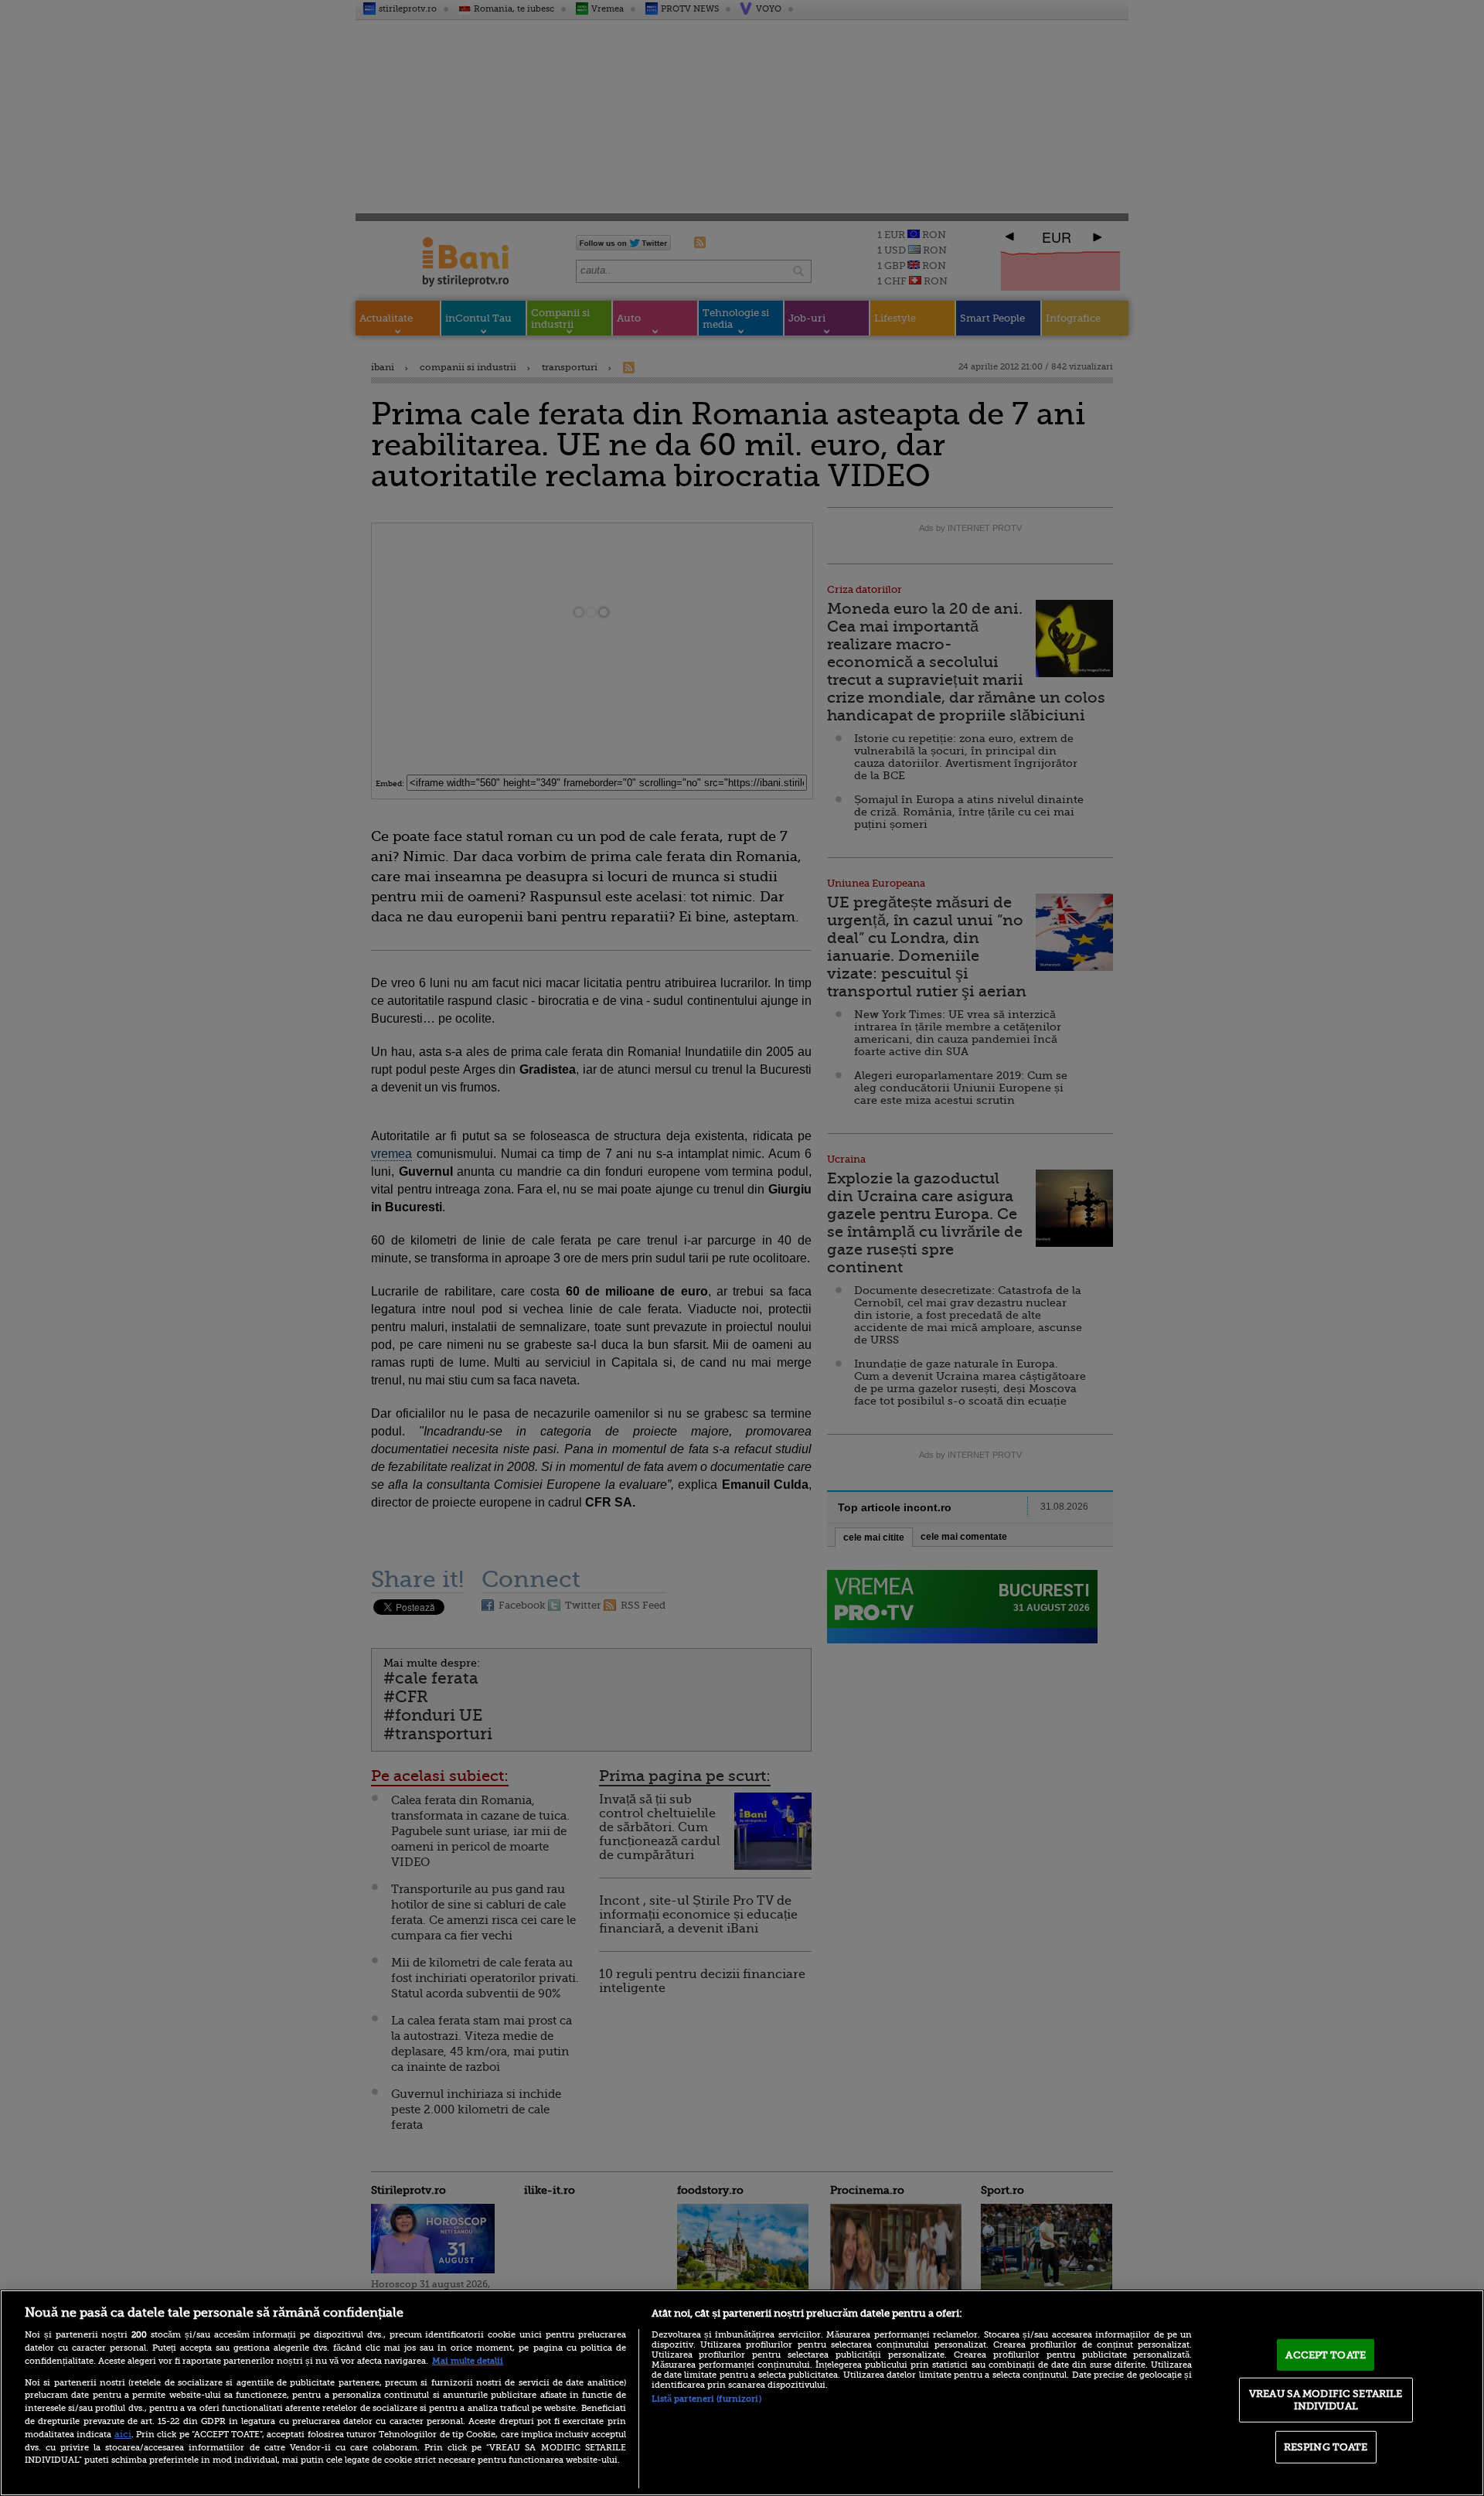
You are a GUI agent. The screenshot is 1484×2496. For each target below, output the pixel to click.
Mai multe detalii (468, 2361)
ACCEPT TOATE (1326, 2354)
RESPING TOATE (1326, 2447)
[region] (742, 2393)
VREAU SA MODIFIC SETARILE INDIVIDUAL (1326, 2400)
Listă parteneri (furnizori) (706, 2399)
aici (123, 2434)
